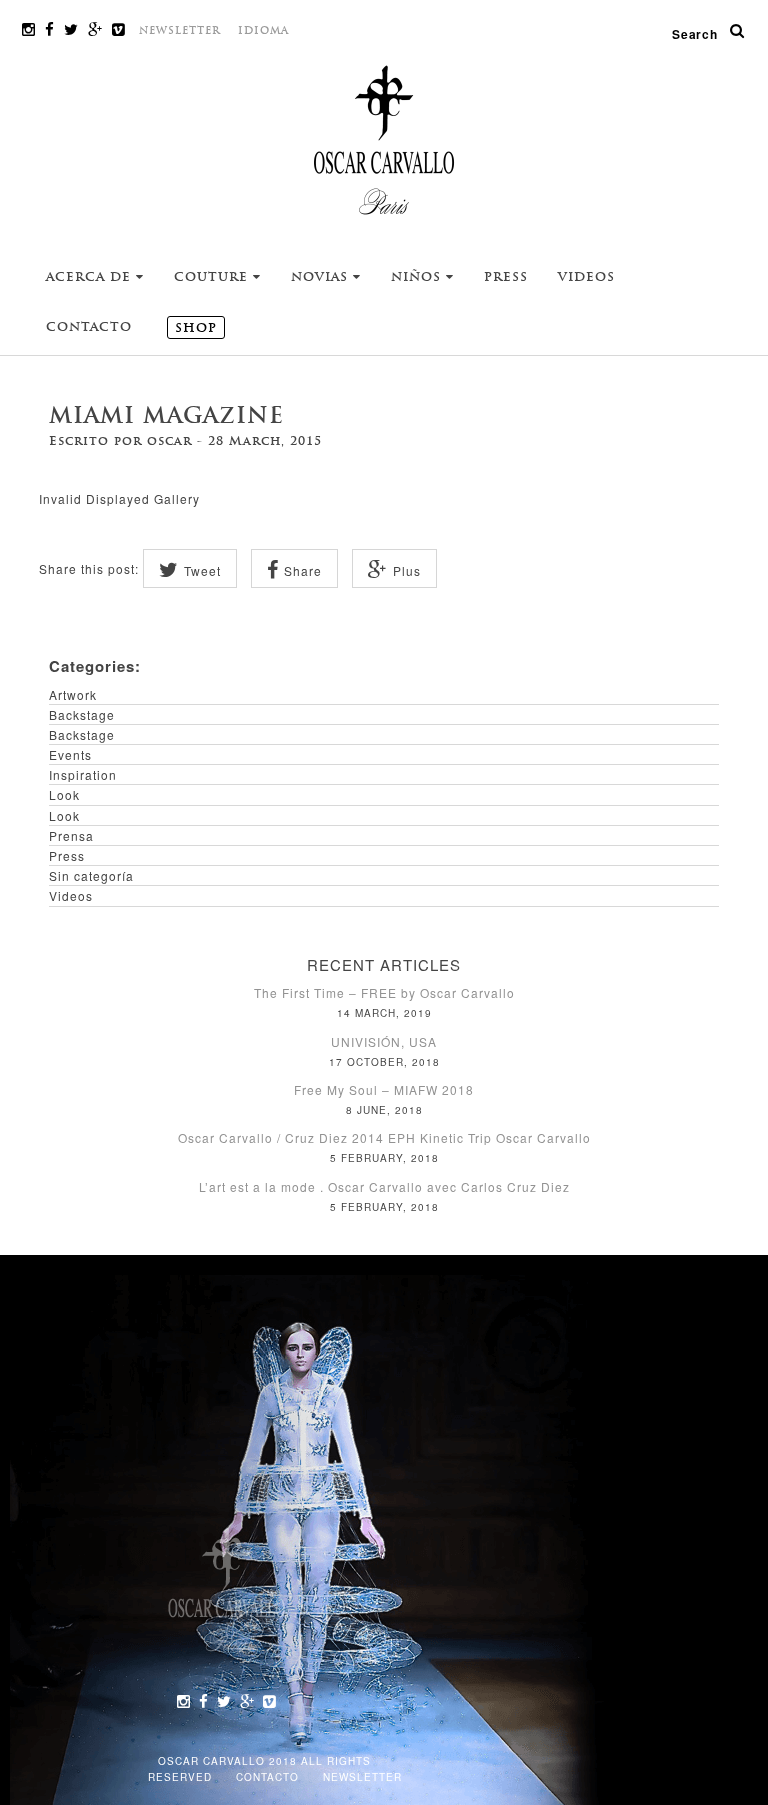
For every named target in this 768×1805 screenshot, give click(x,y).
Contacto (89, 327)
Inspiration (83, 774)
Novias (322, 277)
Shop (196, 328)
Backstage (82, 714)
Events (70, 754)
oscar (169, 441)
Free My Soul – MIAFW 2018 (384, 1089)
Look (64, 794)
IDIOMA (263, 30)
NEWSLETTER (180, 30)
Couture (213, 277)
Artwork (73, 694)
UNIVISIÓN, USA (384, 1041)
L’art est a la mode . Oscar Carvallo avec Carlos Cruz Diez (384, 1186)
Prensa (71, 835)
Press (506, 277)
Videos (586, 277)
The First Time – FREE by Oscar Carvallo (384, 992)
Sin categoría (91, 875)
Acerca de (91, 277)
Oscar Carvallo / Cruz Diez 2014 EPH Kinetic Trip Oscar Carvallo (384, 1137)
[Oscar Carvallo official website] (384, 139)
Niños (418, 277)
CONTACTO (269, 1777)
